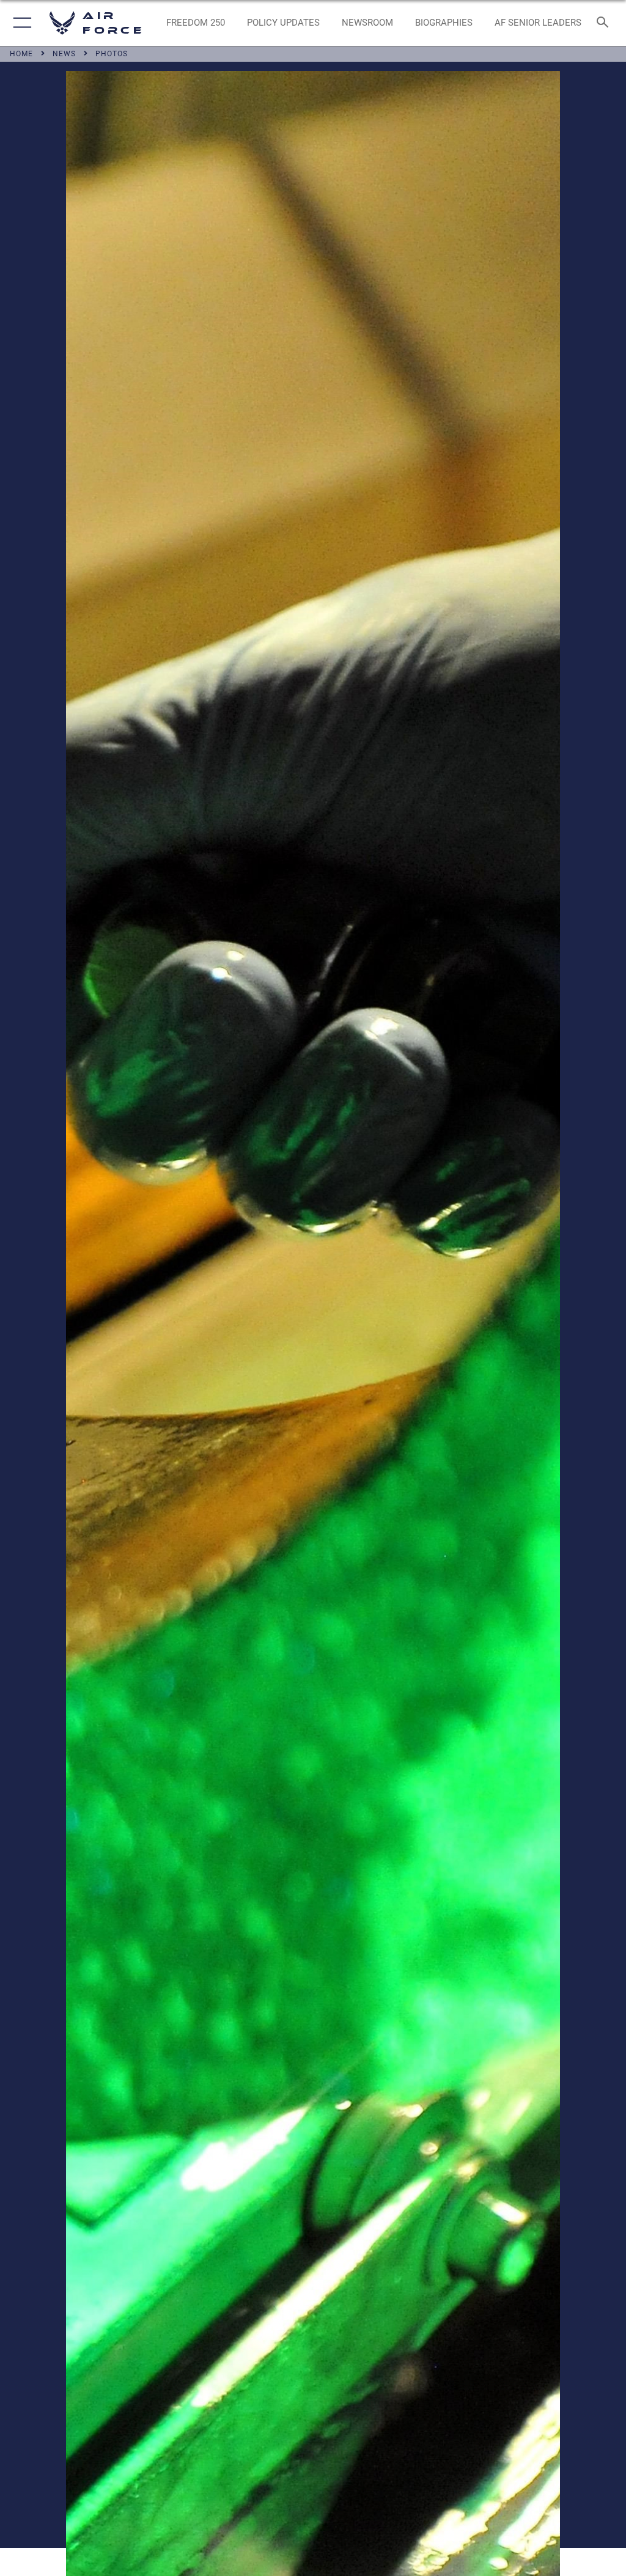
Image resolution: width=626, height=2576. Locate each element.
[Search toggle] (605, 23)
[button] (20, 23)
